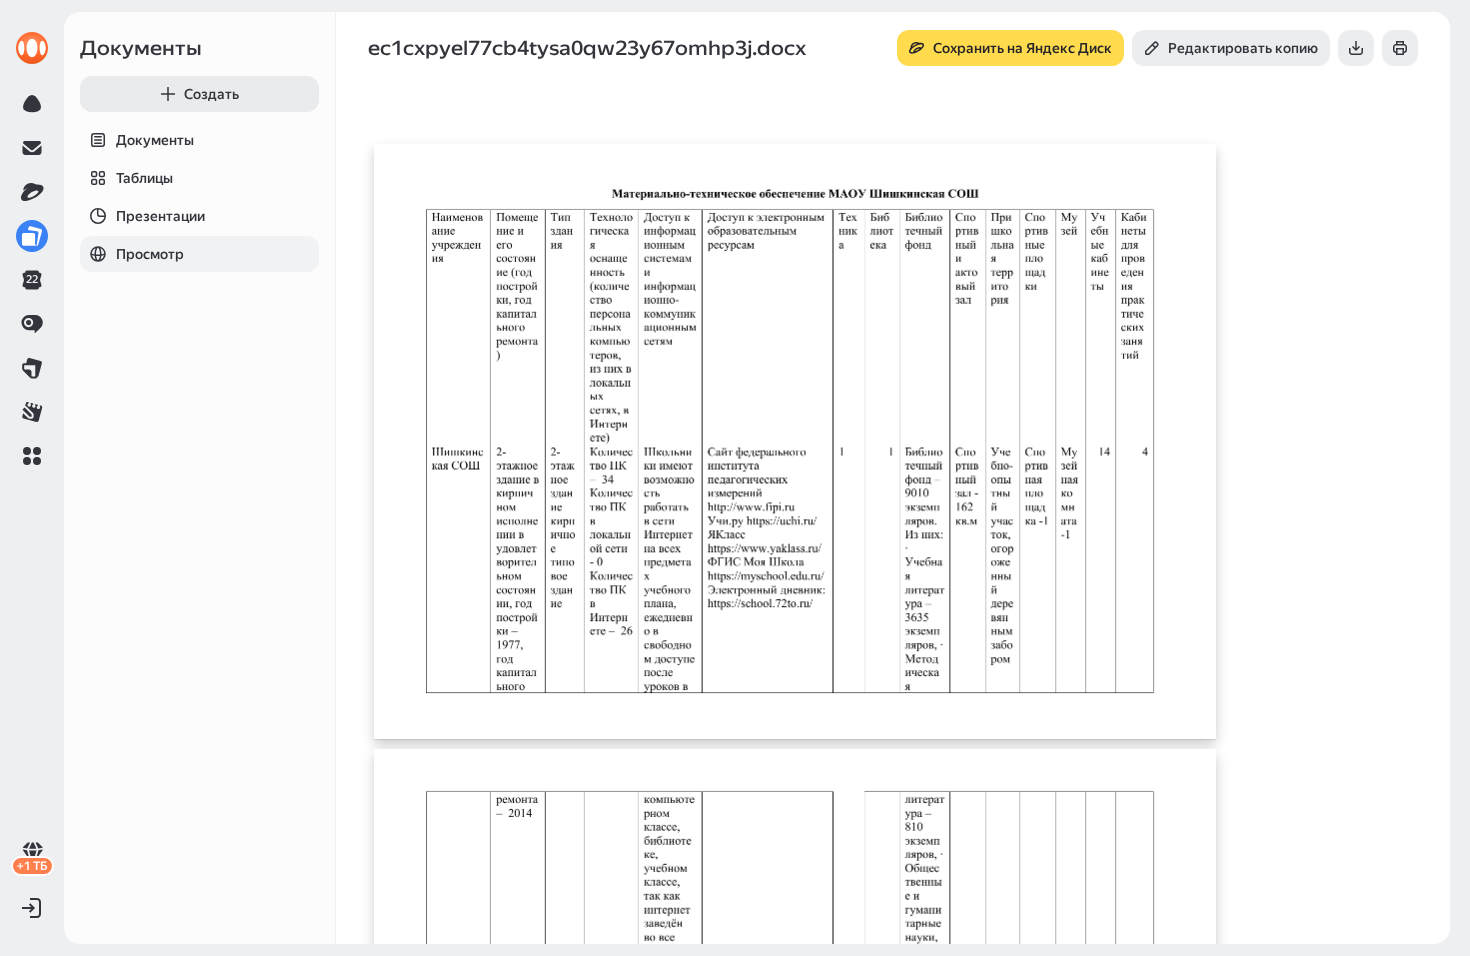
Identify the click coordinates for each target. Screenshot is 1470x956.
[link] (32, 48)
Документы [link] (141, 48)
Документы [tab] (155, 140)
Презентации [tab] (160, 216)
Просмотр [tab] (150, 254)
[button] (32, 456)
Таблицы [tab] (144, 178)
